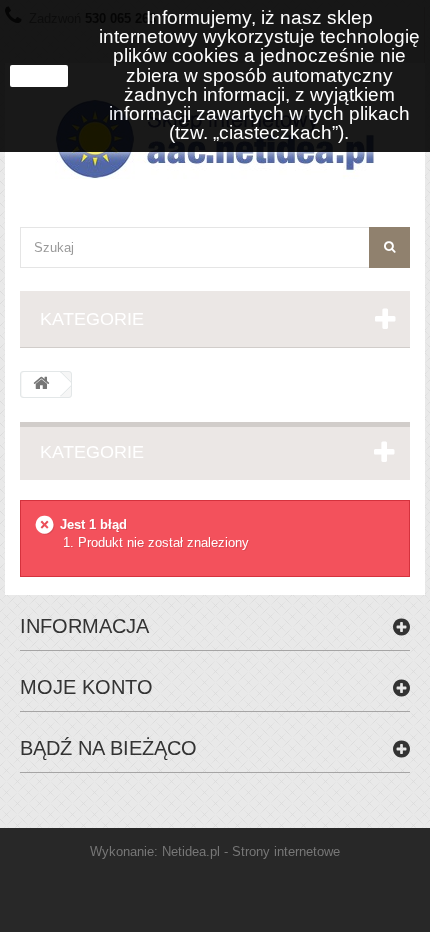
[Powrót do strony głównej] (41, 384)
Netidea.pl (191, 851)
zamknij (39, 76)
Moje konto (86, 687)
